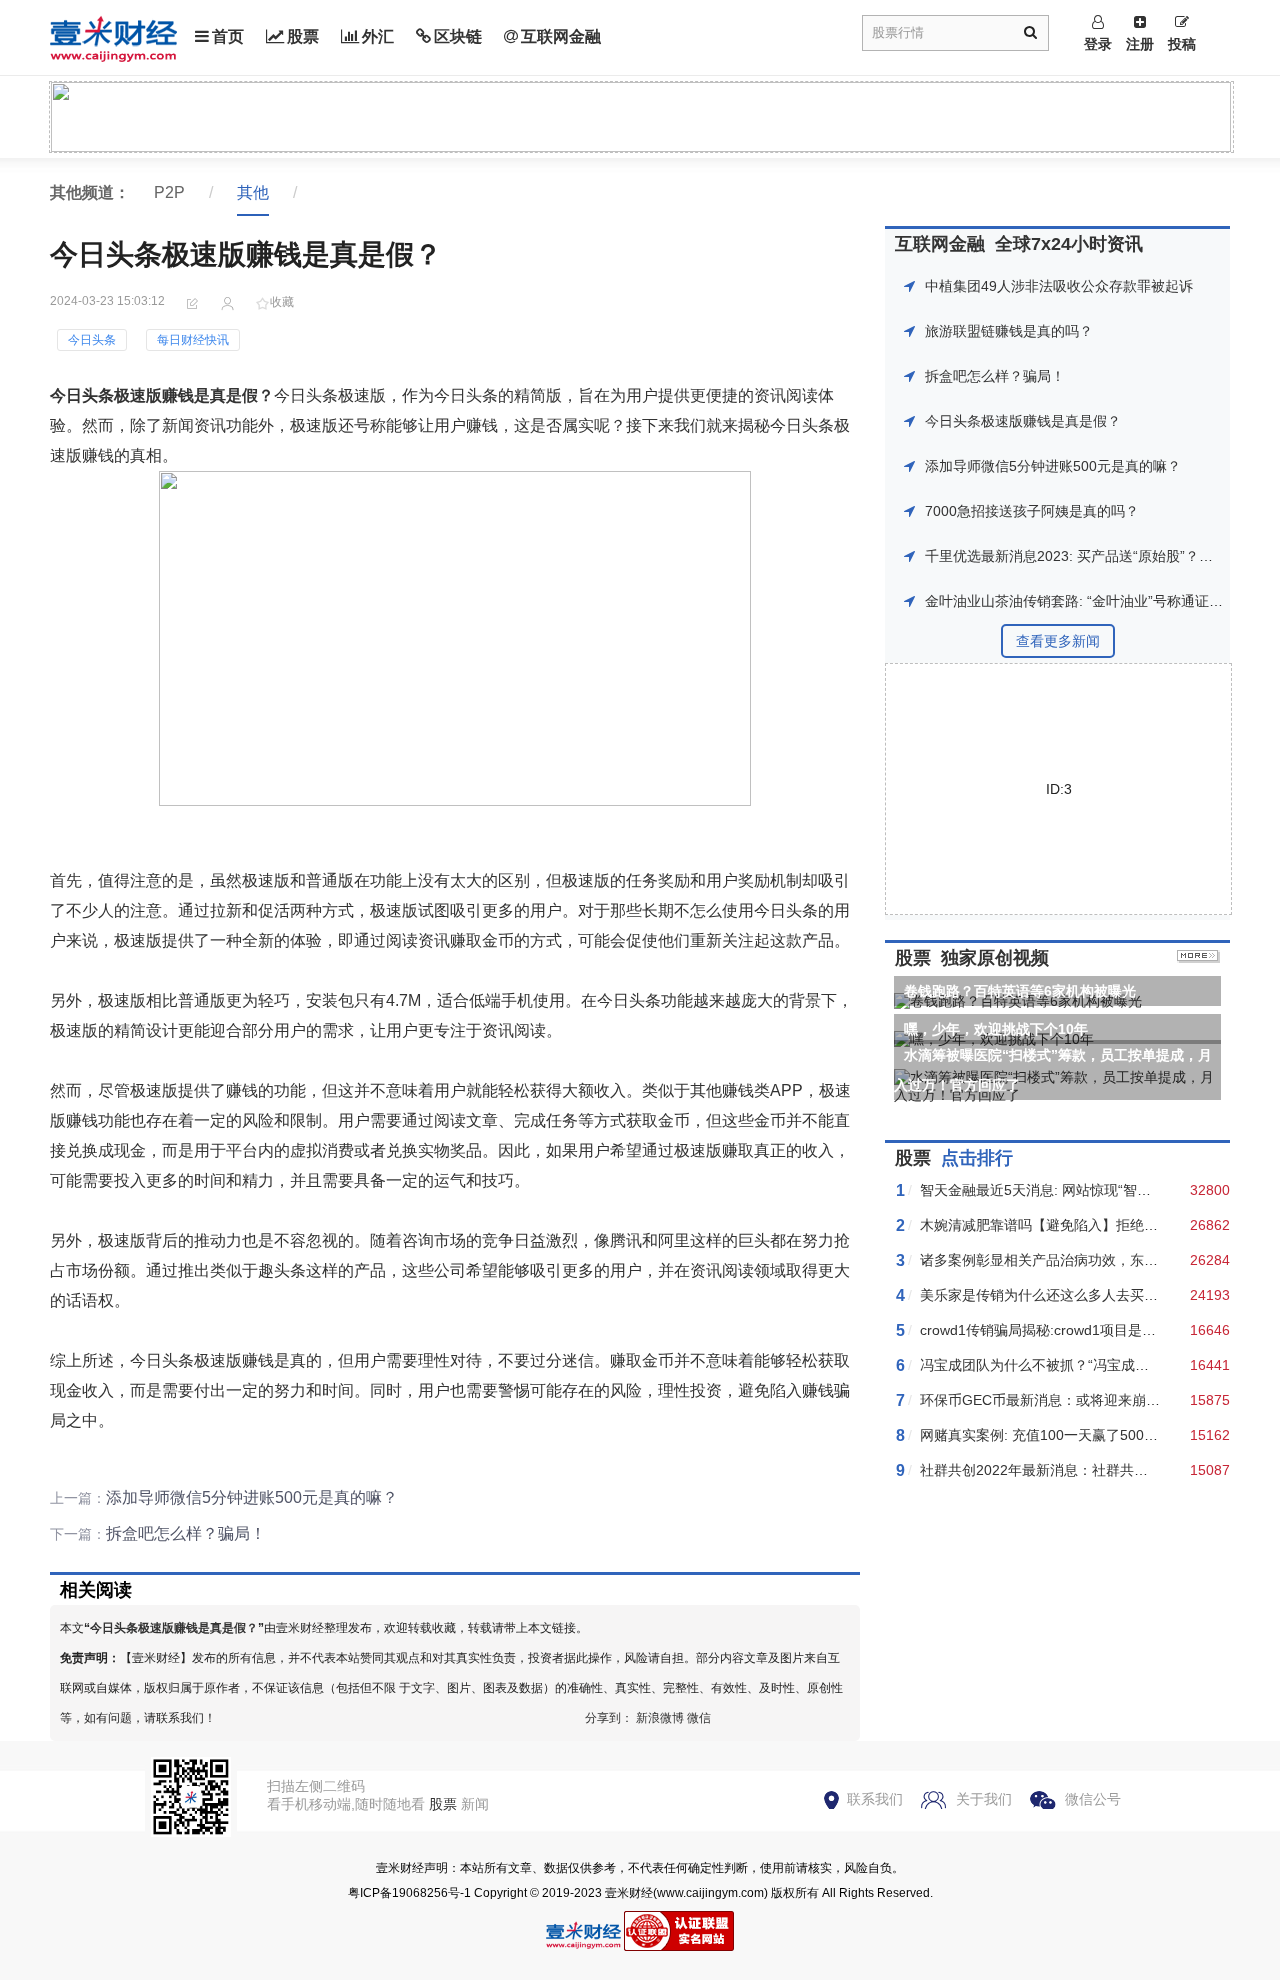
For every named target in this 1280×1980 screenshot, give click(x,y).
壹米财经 (629, 1893)
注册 (1140, 44)
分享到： (609, 1718)
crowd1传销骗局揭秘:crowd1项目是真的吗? (1056, 1330)
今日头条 (92, 340)
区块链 (458, 36)
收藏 (282, 302)
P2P (169, 192)
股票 (303, 36)
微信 (699, 1718)
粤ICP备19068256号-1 (409, 1893)
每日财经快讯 (193, 340)
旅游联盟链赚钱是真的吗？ (1009, 331)
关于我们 (984, 1799)
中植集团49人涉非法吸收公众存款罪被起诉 (1059, 286)
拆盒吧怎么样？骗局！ (186, 1533)
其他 (253, 192)
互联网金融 (561, 36)
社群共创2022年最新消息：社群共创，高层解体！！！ (1090, 1470)
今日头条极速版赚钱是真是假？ (174, 1628)
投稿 (1182, 44)
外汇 (378, 36)
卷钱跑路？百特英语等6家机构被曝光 (1020, 991)
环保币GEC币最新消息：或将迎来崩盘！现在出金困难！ (1096, 1400)
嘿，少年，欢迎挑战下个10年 (996, 1029)
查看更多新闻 (1058, 641)
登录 (1098, 44)
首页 (228, 36)
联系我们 (875, 1799)
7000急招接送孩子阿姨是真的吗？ (1032, 511)
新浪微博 (660, 1718)
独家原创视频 (995, 958)
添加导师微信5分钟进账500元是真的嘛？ (252, 1497)
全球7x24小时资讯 (1069, 244)
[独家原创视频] (1198, 958)
